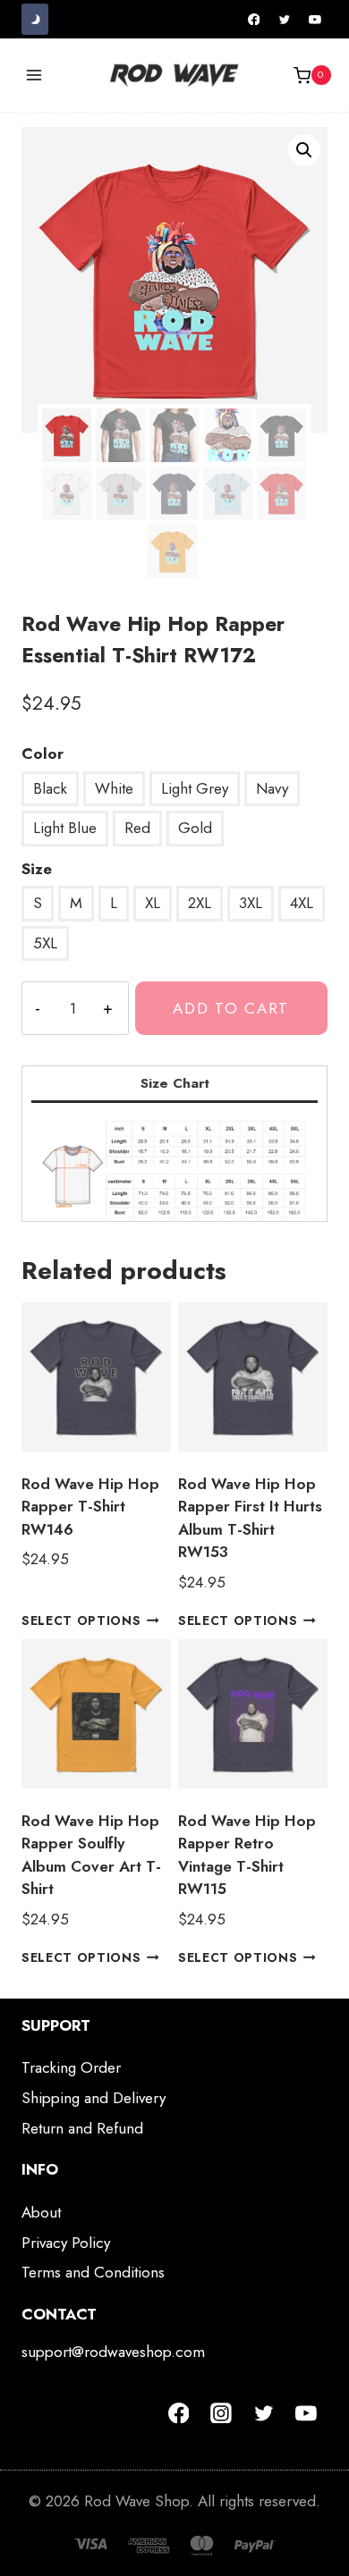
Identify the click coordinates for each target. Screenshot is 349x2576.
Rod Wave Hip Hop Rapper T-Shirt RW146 (90, 1507)
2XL (200, 903)
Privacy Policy (66, 2243)
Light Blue (65, 828)
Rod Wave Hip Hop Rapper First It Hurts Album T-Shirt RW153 (250, 1518)
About (41, 2212)
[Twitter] (285, 20)
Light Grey (195, 788)
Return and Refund (82, 2128)
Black (50, 788)
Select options (81, 1621)
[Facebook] (254, 20)
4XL (302, 903)
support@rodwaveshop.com (113, 2352)
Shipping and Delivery (94, 2098)
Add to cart (231, 1008)
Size (37, 869)
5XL (45, 943)
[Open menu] (34, 76)
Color (43, 753)
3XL (251, 903)
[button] (304, 150)
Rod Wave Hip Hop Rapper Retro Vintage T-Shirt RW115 (247, 1855)
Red (137, 828)
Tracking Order (71, 2067)
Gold (195, 828)
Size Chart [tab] (175, 1083)
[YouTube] (315, 20)
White (114, 788)
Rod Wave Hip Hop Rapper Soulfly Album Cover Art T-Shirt (91, 1855)
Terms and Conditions (93, 2272)
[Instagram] (221, 2413)
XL (153, 903)
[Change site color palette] (35, 19)
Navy (272, 788)
